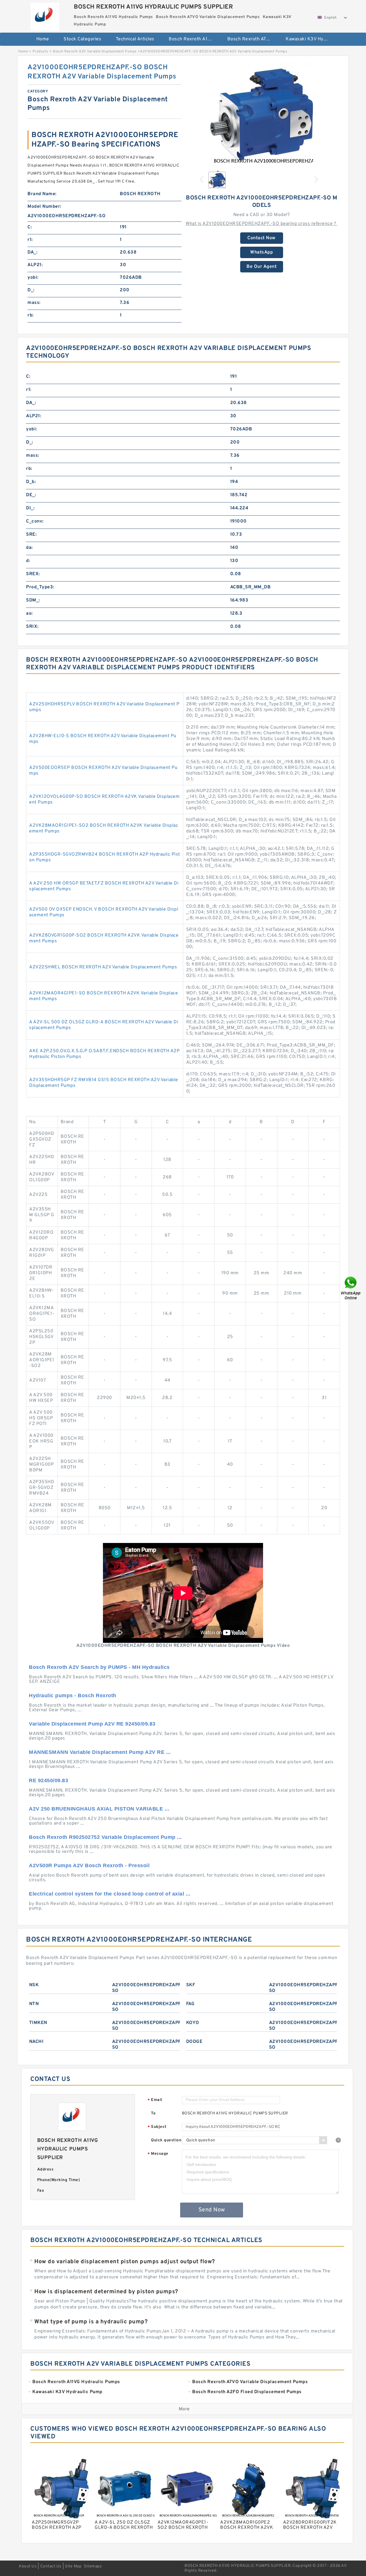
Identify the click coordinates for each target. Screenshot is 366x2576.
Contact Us (51, 2566)
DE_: (31, 495)
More (184, 2409)
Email (155, 2100)
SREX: (33, 574)
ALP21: (35, 265)
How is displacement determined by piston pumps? (106, 2292)
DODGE (194, 2042)
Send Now (212, 2210)
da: (29, 548)
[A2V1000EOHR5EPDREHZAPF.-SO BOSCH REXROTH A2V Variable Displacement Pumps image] (262, 114)
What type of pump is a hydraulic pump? (91, 2322)
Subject (157, 2127)
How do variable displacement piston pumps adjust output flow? (125, 2262)
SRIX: (32, 627)
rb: (31, 315)
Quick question (166, 2140)
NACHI (36, 2042)
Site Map (73, 2566)
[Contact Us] (351, 1288)
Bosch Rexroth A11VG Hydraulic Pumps (194, 39)
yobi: (33, 278)
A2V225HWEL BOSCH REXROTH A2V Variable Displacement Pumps (103, 967)
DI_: (30, 508)
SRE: (31, 535)
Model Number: (44, 207)
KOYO (193, 2023)
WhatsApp (261, 252)
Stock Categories (82, 39)
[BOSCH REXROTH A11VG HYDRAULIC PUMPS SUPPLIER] (45, 15)
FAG (190, 2004)
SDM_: (33, 600)
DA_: (32, 252)
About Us (28, 2566)
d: (28, 561)
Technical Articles (135, 39)
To (153, 2113)
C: (30, 227)
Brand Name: (42, 194)
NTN (34, 2004)
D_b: (31, 482)
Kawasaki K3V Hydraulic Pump (311, 39)
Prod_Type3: (40, 587)
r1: (30, 240)
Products (40, 52)
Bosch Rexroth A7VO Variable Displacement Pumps (253, 39)
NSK (34, 1985)
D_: (31, 290)
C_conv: (35, 521)
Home (43, 39)
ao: (29, 614)
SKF (191, 1985)
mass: (34, 303)
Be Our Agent (261, 267)
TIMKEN (38, 2023)
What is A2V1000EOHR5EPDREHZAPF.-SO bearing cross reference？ (261, 224)
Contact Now (261, 238)
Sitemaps (93, 2566)
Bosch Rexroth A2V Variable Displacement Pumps (95, 52)
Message (158, 2154)
